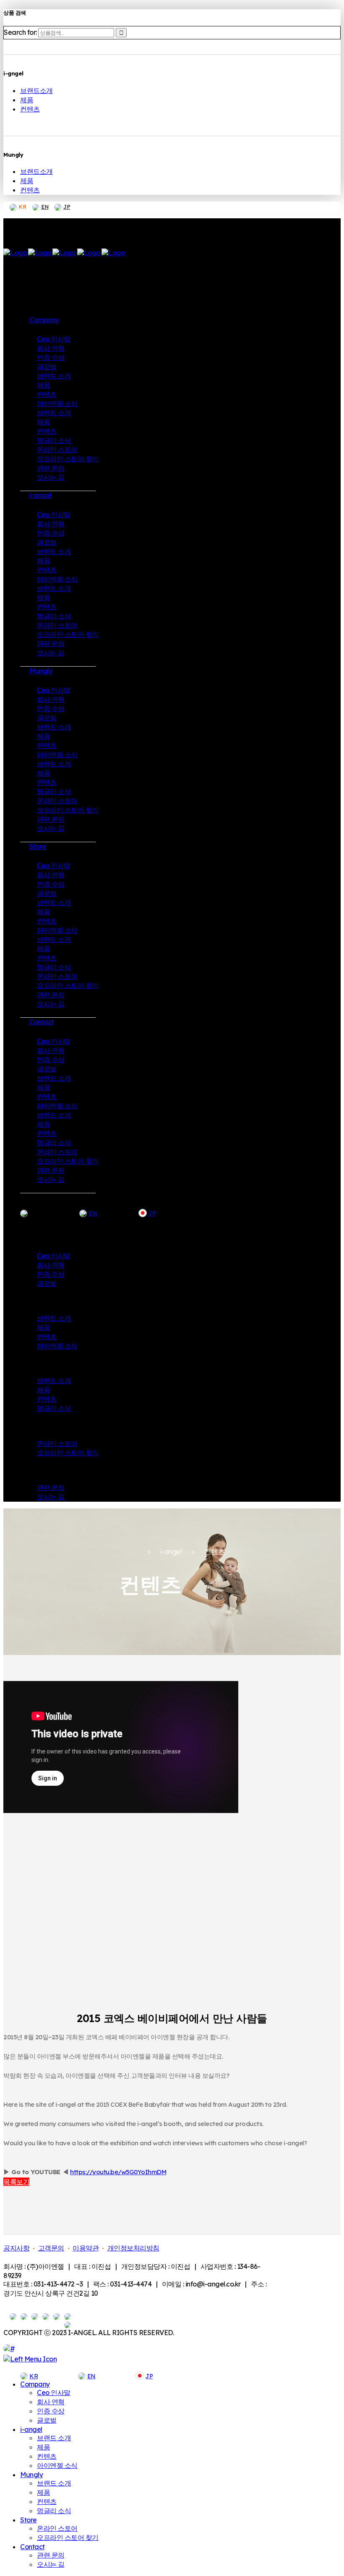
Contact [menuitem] (33, 2547)
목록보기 (16, 2182)
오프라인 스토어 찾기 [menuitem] (68, 2537)
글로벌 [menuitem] (47, 2420)
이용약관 (86, 2248)
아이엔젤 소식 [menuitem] (57, 2465)
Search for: (20, 32)
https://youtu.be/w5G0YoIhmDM (118, 2172)
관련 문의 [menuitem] (51, 2555)
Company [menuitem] (35, 2384)
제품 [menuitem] (43, 2447)
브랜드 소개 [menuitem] (54, 2438)
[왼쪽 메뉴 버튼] (30, 2359)
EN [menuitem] (91, 2376)
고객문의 (51, 2248)
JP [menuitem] (149, 2376)
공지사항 (16, 2248)
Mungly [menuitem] (31, 2475)
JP (67, 207)
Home (128, 1552)
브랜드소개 (36, 91)
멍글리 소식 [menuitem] (54, 2511)
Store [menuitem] (29, 2520)
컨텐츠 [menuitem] (47, 2456)
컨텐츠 (30, 109)
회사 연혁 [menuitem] (51, 2402)
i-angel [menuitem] (31, 2429)
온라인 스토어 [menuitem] (57, 2528)
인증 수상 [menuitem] (51, 2411)
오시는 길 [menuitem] (51, 2564)
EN (45, 207)
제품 (27, 100)
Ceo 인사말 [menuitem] (54, 2392)
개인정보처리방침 (133, 2248)
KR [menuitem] (34, 2376)
